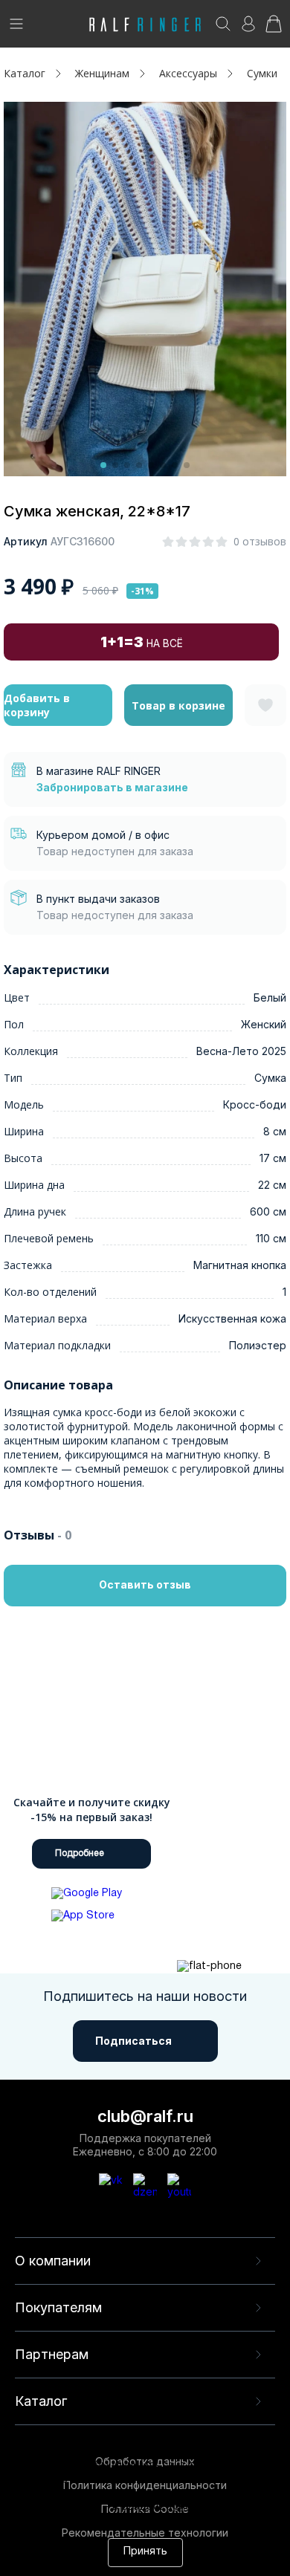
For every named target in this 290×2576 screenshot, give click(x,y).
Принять (145, 2552)
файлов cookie (234, 2494)
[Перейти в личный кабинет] (248, 29)
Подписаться (133, 2041)
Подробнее (80, 1853)
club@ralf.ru (145, 2116)
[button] (103, 465)
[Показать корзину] (274, 29)
